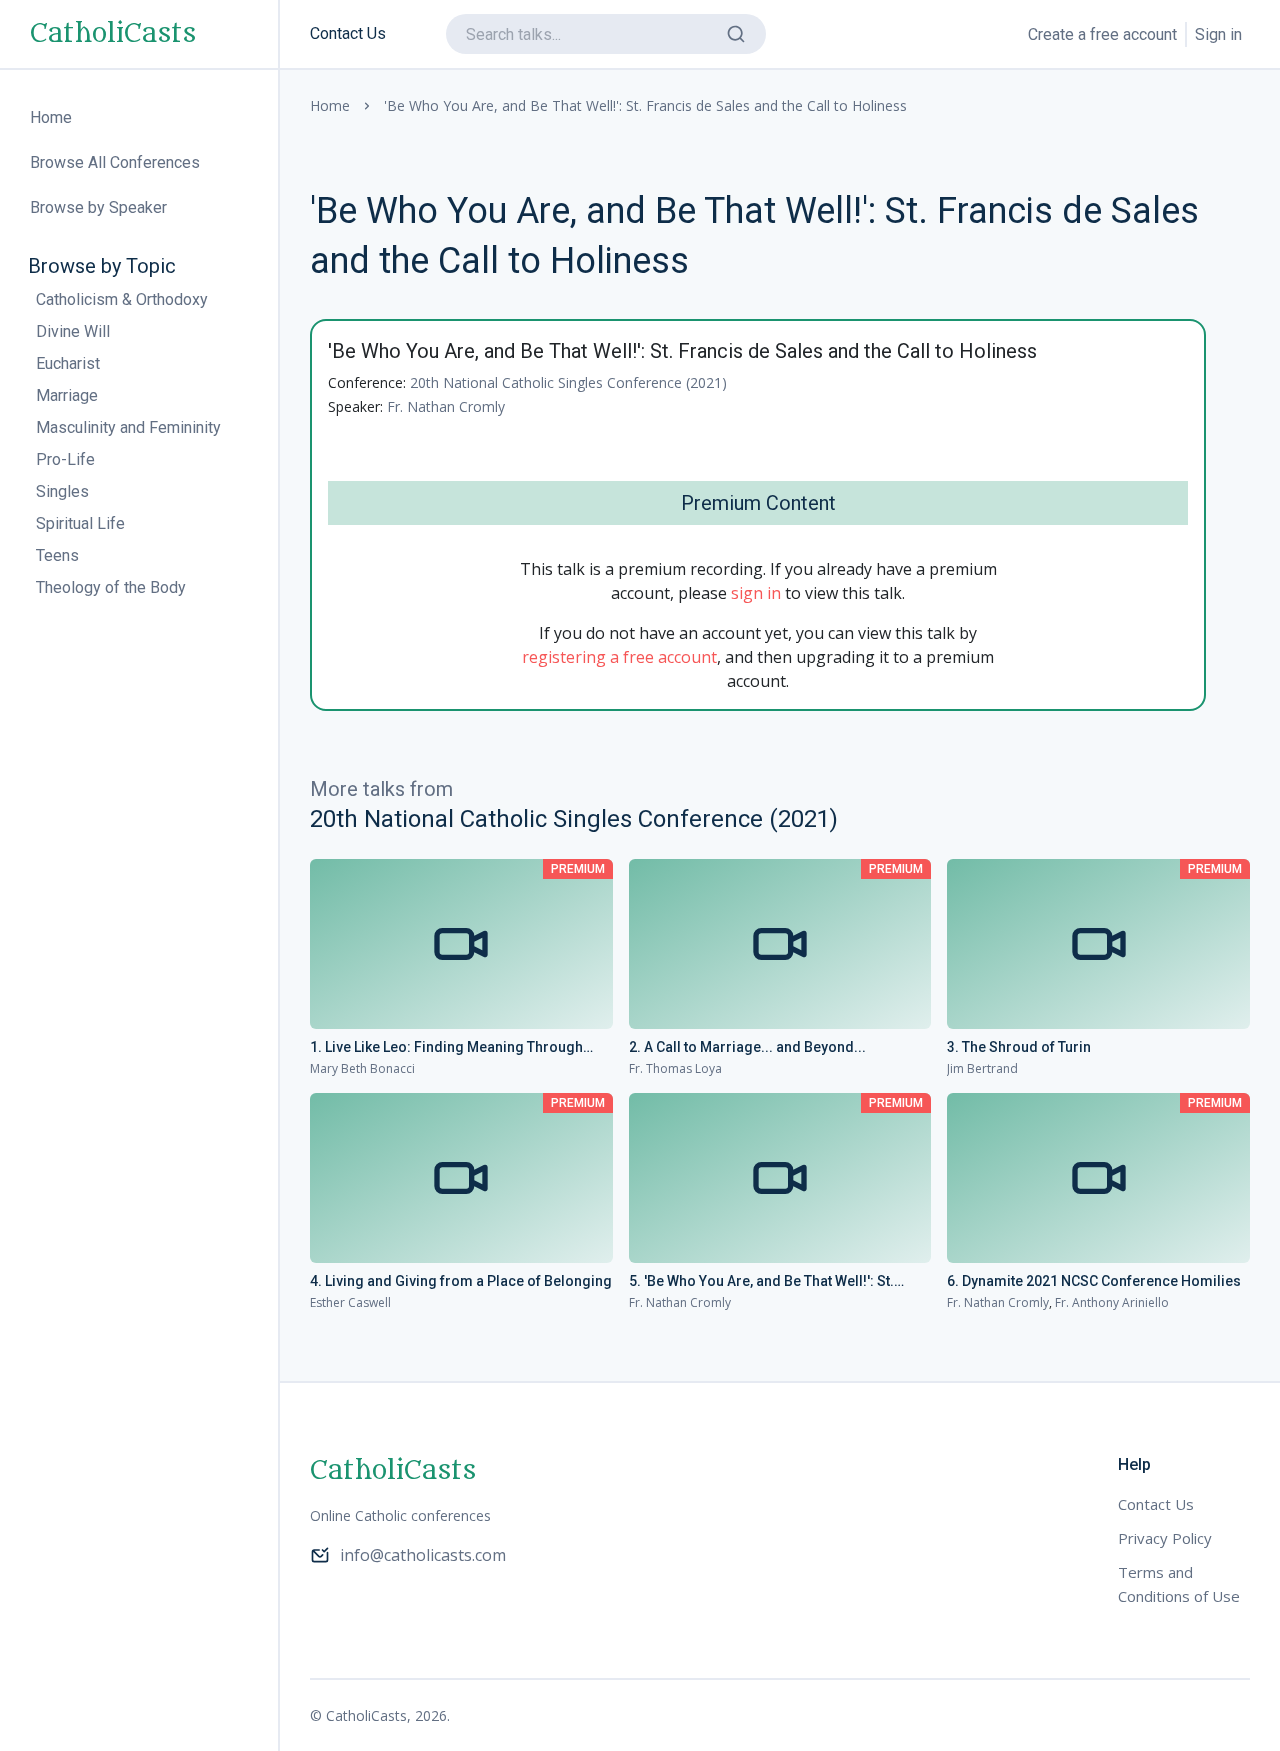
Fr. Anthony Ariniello (1112, 1302)
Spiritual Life (80, 523)
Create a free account (1102, 34)
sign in (756, 593)
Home (330, 105)
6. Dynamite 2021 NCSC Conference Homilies (1094, 1281)
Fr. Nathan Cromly (446, 406)
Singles (62, 491)
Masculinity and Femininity (128, 427)
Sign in (1218, 34)
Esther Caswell (350, 1302)
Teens (57, 555)
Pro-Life (65, 459)
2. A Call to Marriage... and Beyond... (747, 1047)
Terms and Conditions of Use (1179, 1584)
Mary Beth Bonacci (362, 1068)
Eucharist (68, 363)
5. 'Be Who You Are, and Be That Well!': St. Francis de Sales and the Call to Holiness (762, 1282)
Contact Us (348, 33)
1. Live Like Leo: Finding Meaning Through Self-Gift (446, 1048)
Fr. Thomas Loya (675, 1068)
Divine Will (73, 331)
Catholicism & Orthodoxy (122, 299)
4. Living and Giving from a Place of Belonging (461, 1281)
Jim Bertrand (982, 1068)
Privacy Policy (1165, 1538)
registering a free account (619, 657)
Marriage (67, 395)
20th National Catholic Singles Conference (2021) (568, 382)
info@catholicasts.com (423, 1555)
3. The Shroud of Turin (1019, 1047)
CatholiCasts (113, 34)
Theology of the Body (111, 587)
